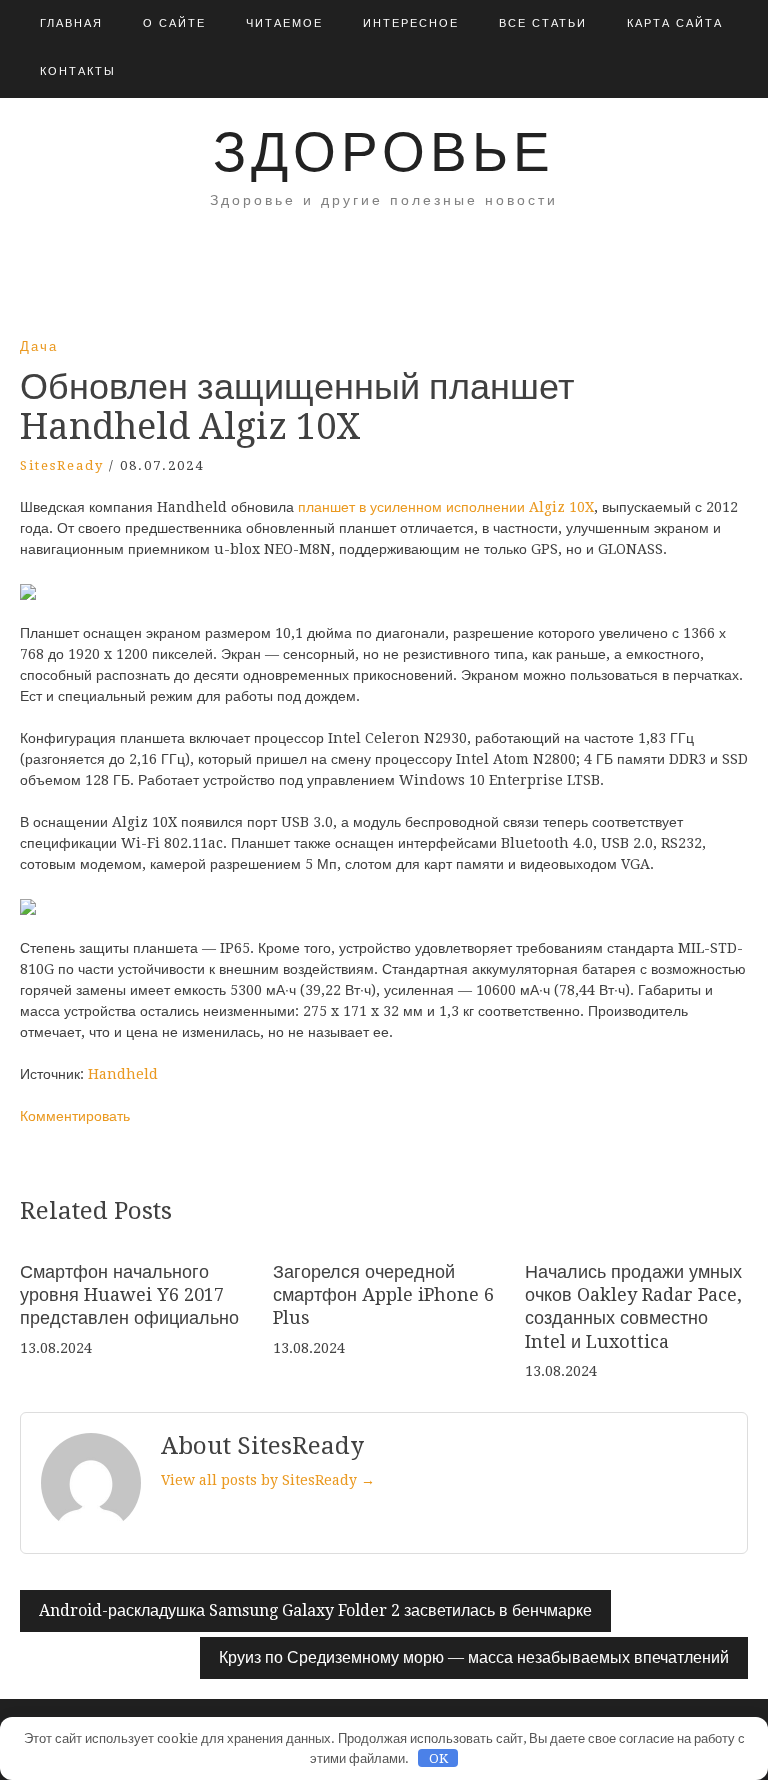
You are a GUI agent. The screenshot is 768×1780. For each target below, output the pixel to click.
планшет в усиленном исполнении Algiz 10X (446, 507)
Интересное (411, 23)
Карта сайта (675, 23)
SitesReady (62, 465)
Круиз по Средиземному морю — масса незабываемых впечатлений (474, 1657)
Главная (71, 23)
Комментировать (75, 1116)
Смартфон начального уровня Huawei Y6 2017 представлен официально (129, 1295)
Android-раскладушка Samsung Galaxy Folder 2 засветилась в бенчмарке (315, 1610)
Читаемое (284, 23)
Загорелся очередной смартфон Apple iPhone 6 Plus (383, 1295)
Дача (39, 346)
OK (438, 1758)
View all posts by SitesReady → (268, 1480)
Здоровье (384, 152)
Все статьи (543, 23)
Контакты (78, 71)
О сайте (174, 23)
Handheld (123, 1074)
